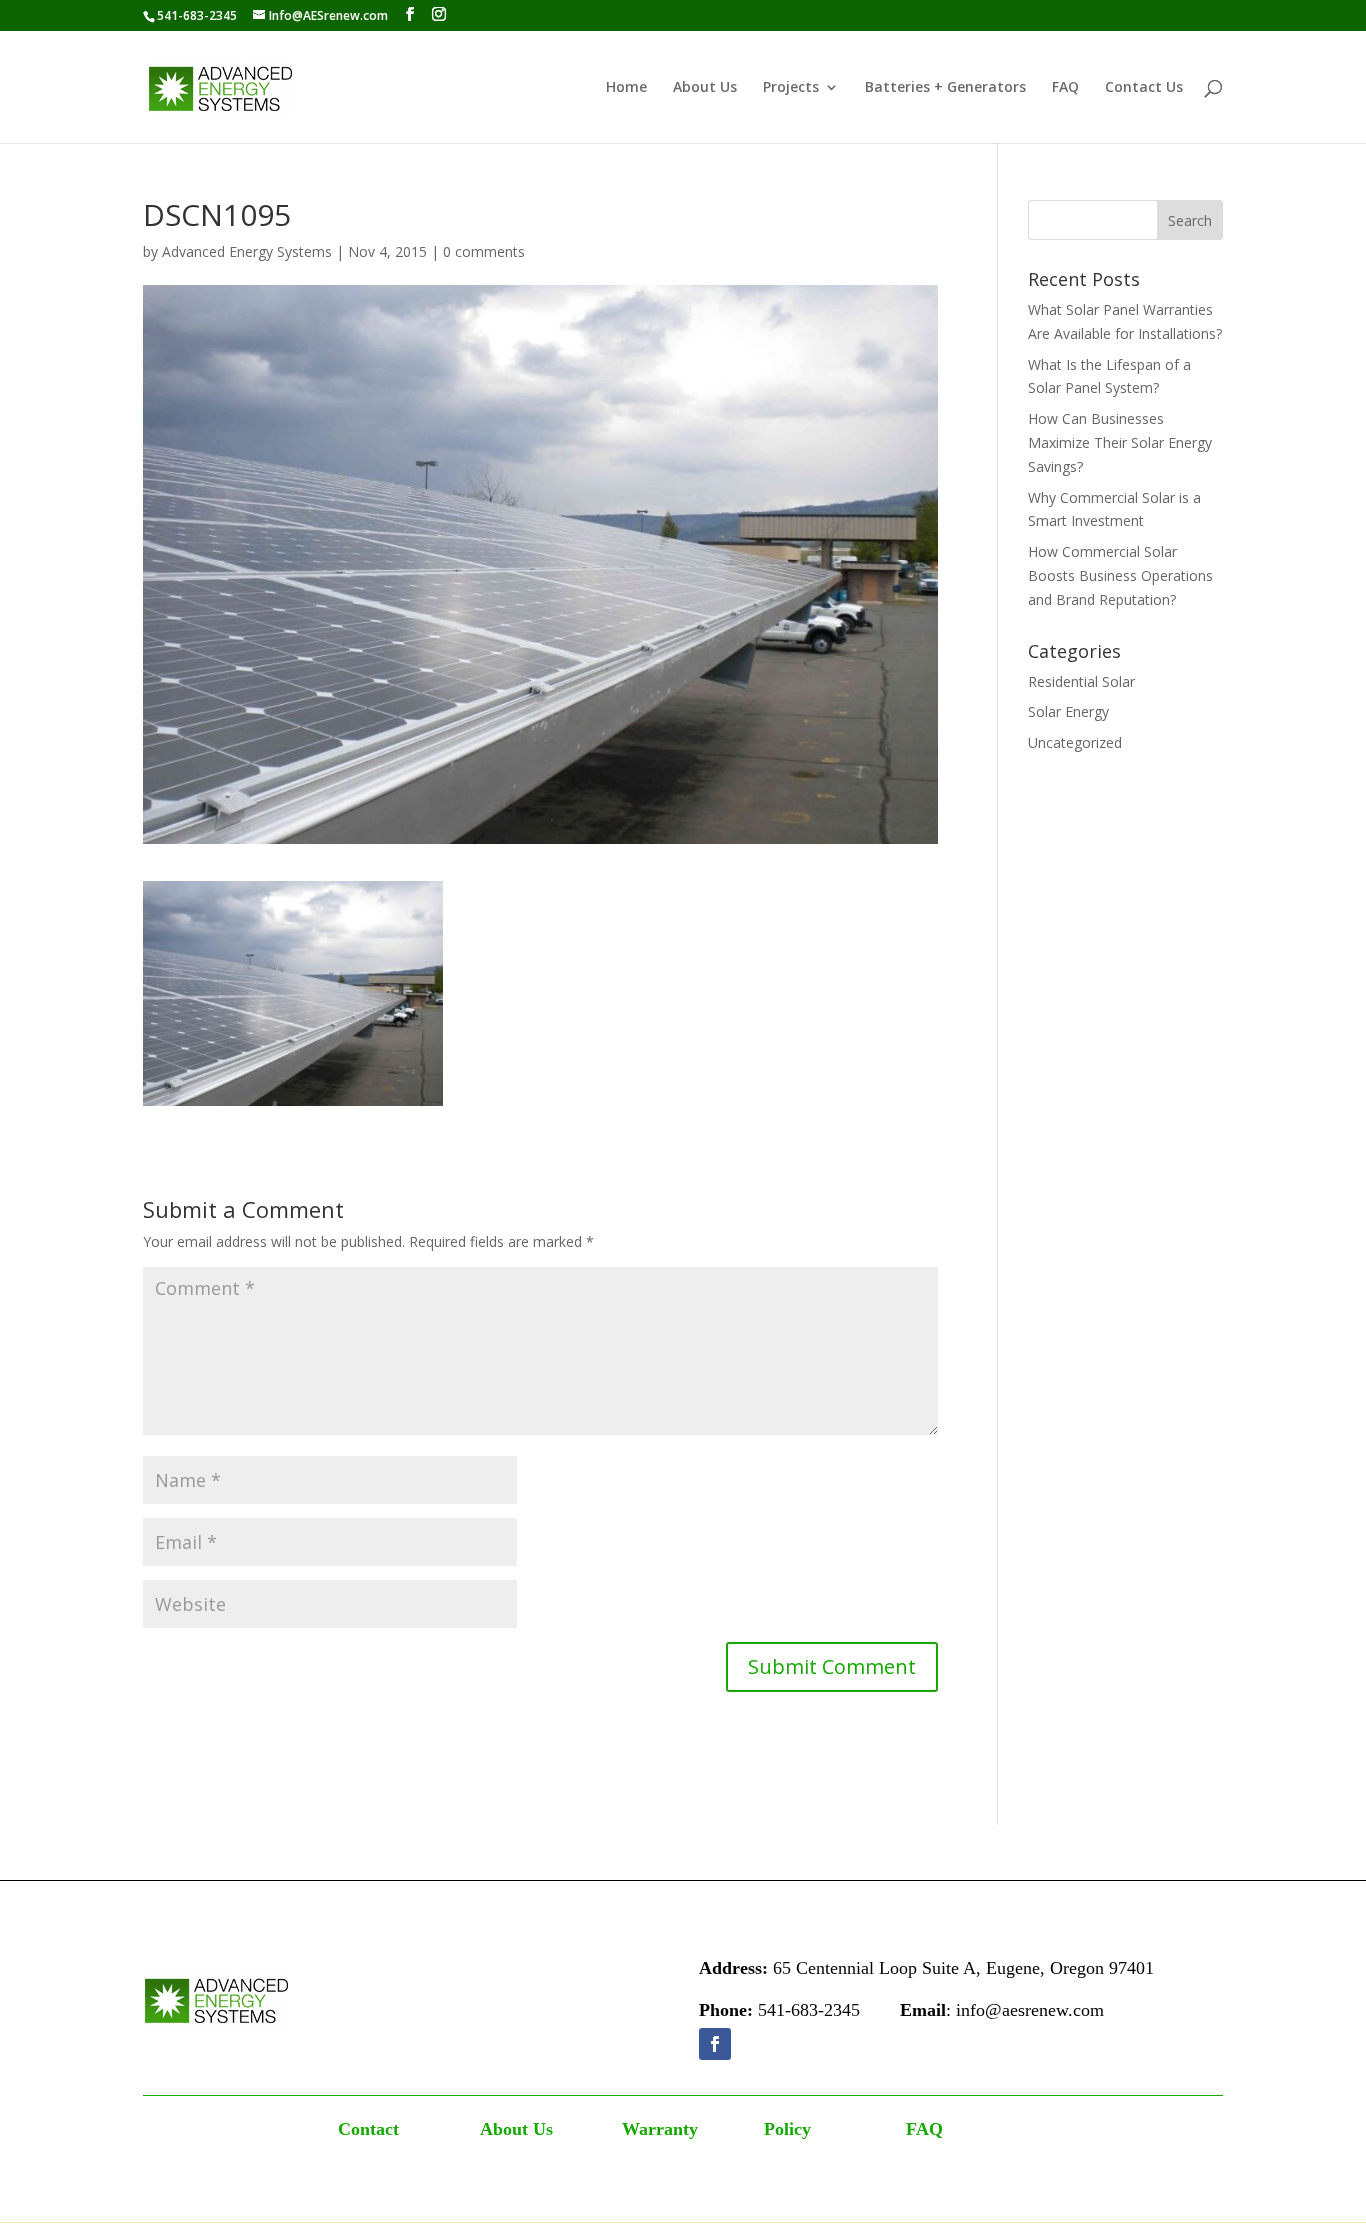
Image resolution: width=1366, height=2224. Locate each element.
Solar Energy (1068, 711)
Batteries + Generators (945, 88)
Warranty (660, 2129)
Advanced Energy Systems (247, 251)
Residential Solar (1081, 681)
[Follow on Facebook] (715, 2044)
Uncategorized (1075, 742)
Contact (368, 2129)
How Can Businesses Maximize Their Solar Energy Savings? (1120, 442)
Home (626, 88)
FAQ (1065, 88)
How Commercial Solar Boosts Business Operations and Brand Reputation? (1120, 575)
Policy (787, 2129)
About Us (705, 88)
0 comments (484, 251)
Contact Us (1144, 88)
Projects (791, 88)
